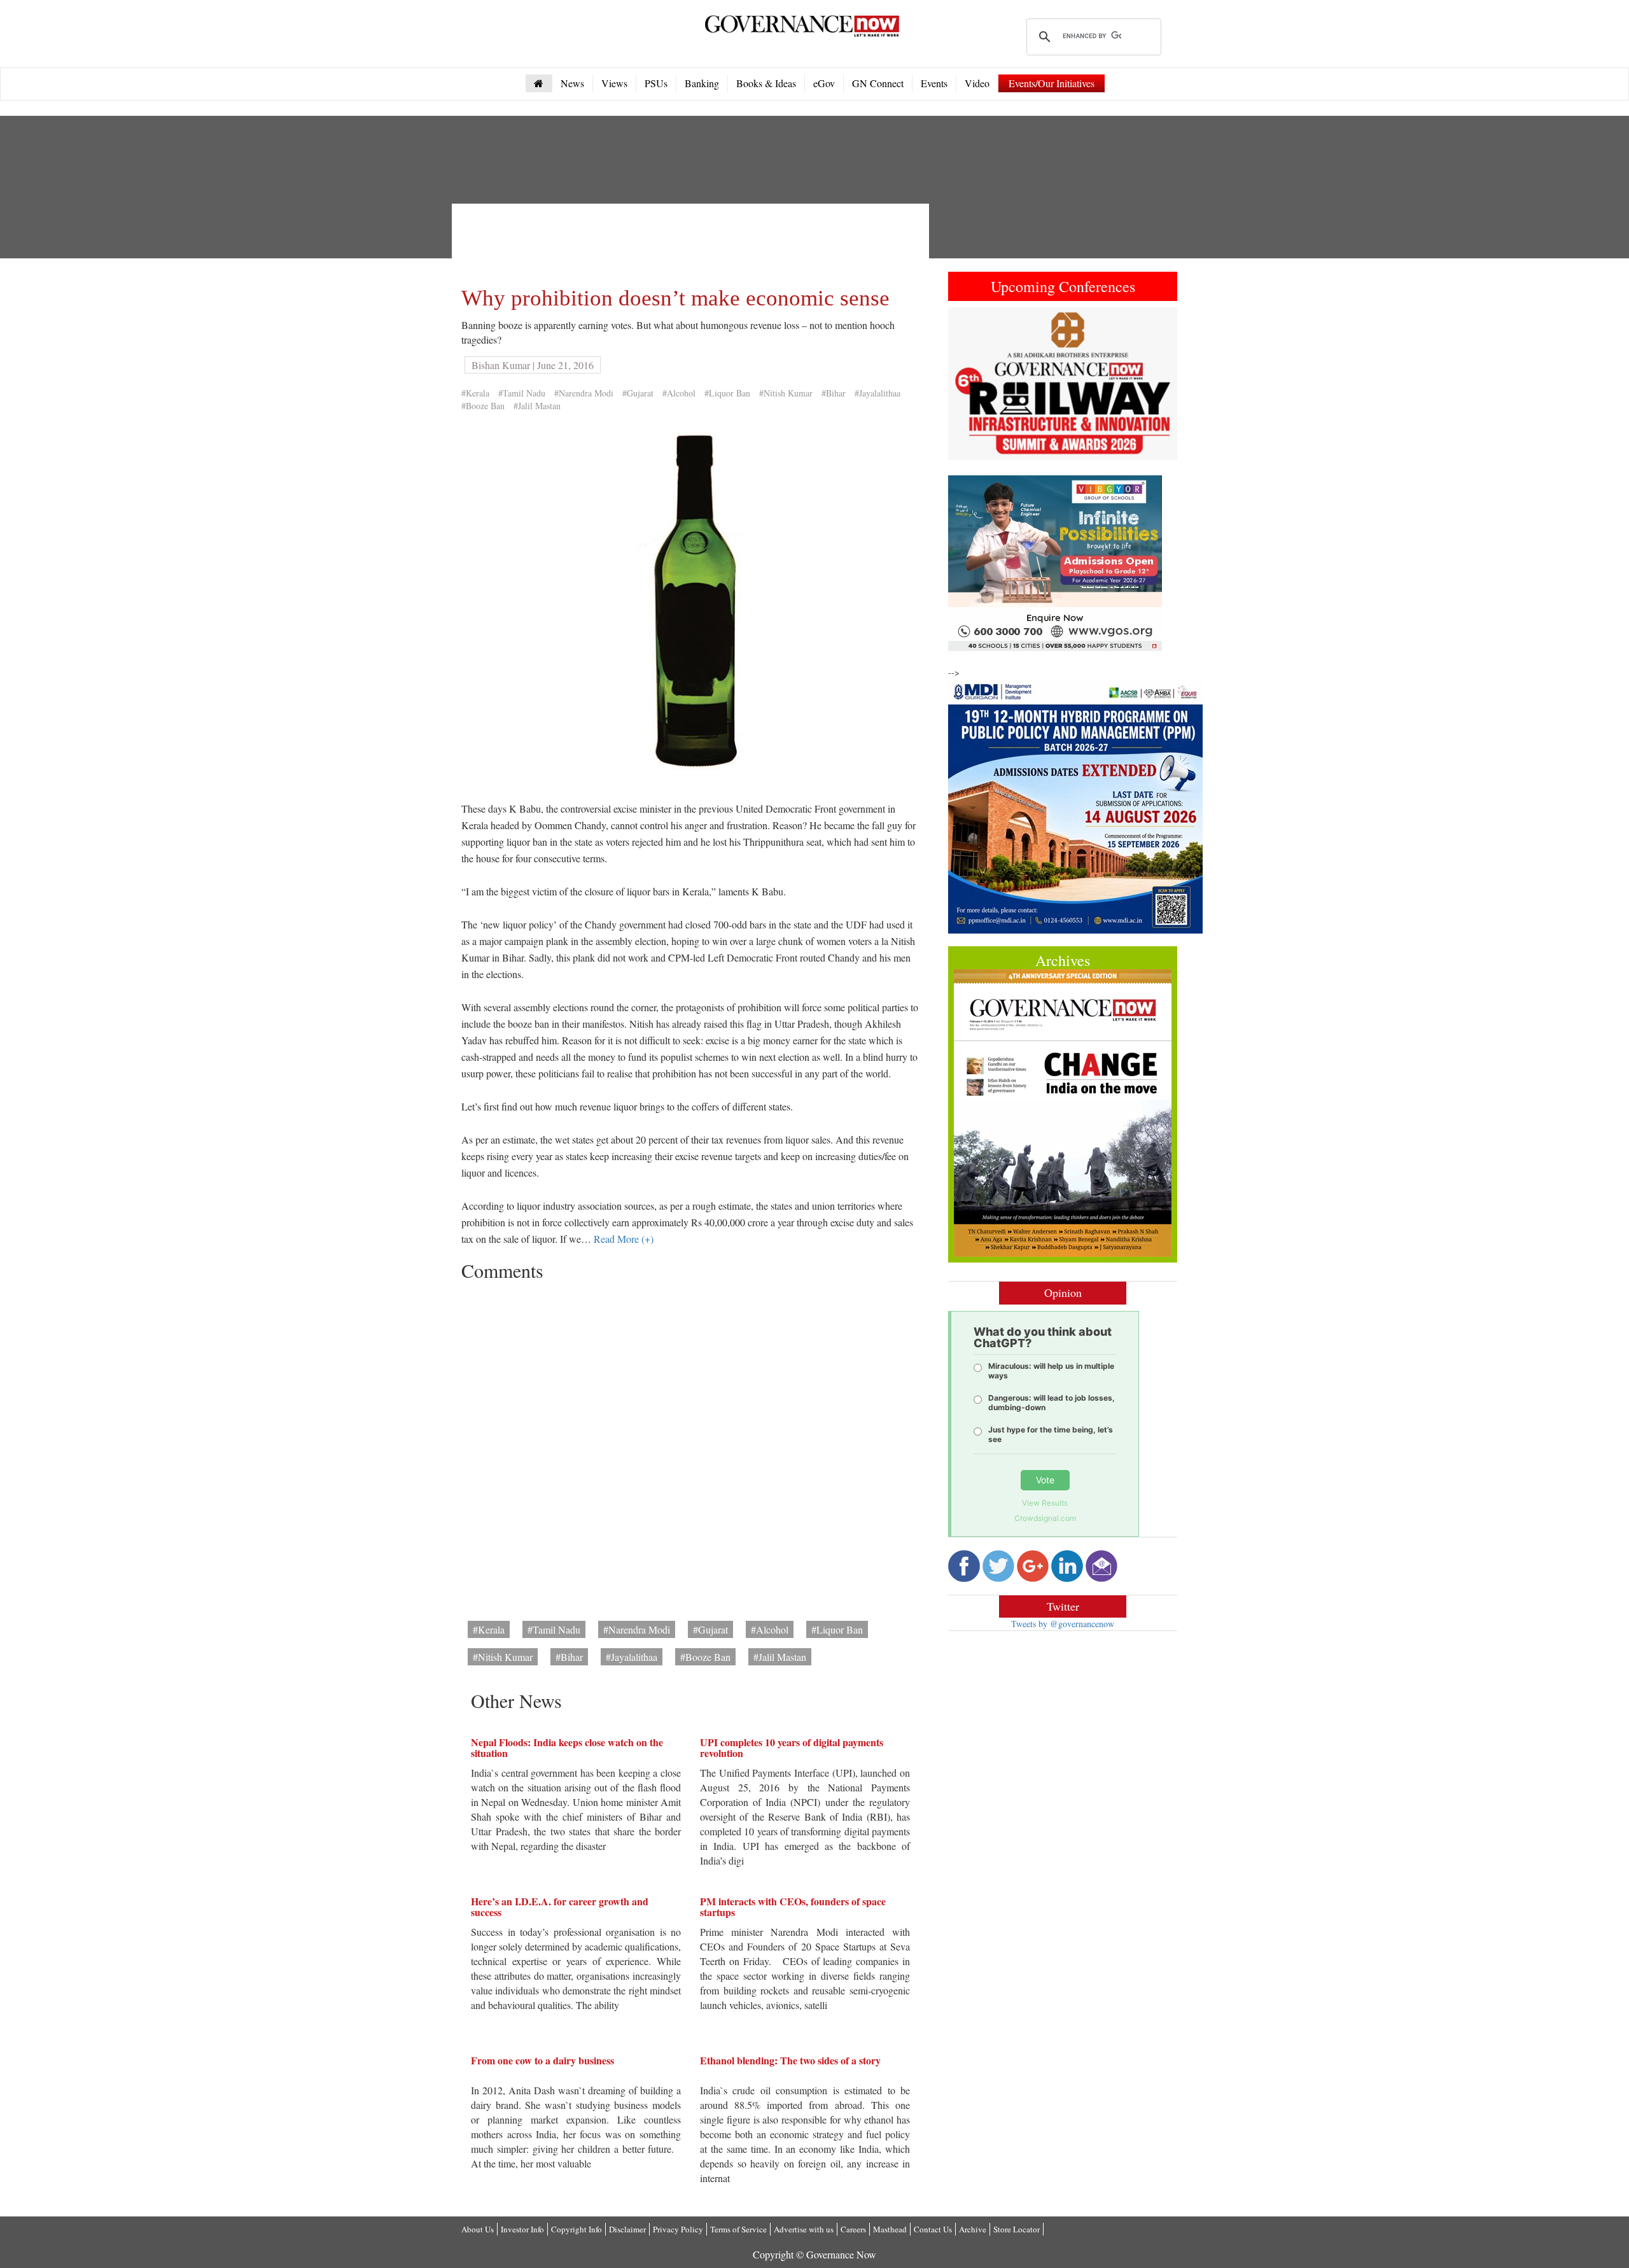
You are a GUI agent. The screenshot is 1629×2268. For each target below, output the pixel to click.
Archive (973, 2229)
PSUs (656, 83)
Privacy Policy (678, 2229)
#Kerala (475, 393)
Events (934, 83)
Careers (853, 2229)
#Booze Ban (483, 406)
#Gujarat (638, 393)
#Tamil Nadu (522, 393)
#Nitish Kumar (786, 393)
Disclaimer (627, 2229)
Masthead (890, 2229)
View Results (1045, 1503)
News (572, 83)
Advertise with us (804, 2229)
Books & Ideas (766, 83)
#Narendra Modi (584, 393)
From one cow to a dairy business (542, 2060)
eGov (824, 83)
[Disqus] (690, 1446)
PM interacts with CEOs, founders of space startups (793, 1907)
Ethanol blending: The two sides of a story (790, 2060)
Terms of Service (738, 2229)
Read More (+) (624, 1239)
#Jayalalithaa (877, 393)
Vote (1045, 1480)
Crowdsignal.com (1045, 1518)
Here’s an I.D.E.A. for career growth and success (560, 1907)
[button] (965, 384)
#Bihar (834, 393)
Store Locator (1017, 2229)
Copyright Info (577, 2229)
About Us (478, 2229)
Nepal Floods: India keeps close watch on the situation (567, 1748)
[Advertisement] (693, 242)
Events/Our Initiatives (1052, 83)
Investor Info (522, 2229)
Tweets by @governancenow (1063, 1624)
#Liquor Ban (727, 393)
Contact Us (933, 2229)
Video (977, 83)
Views (614, 83)
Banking (702, 83)
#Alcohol (679, 393)
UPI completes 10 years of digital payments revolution (792, 1748)
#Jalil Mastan (537, 406)
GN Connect (878, 83)
